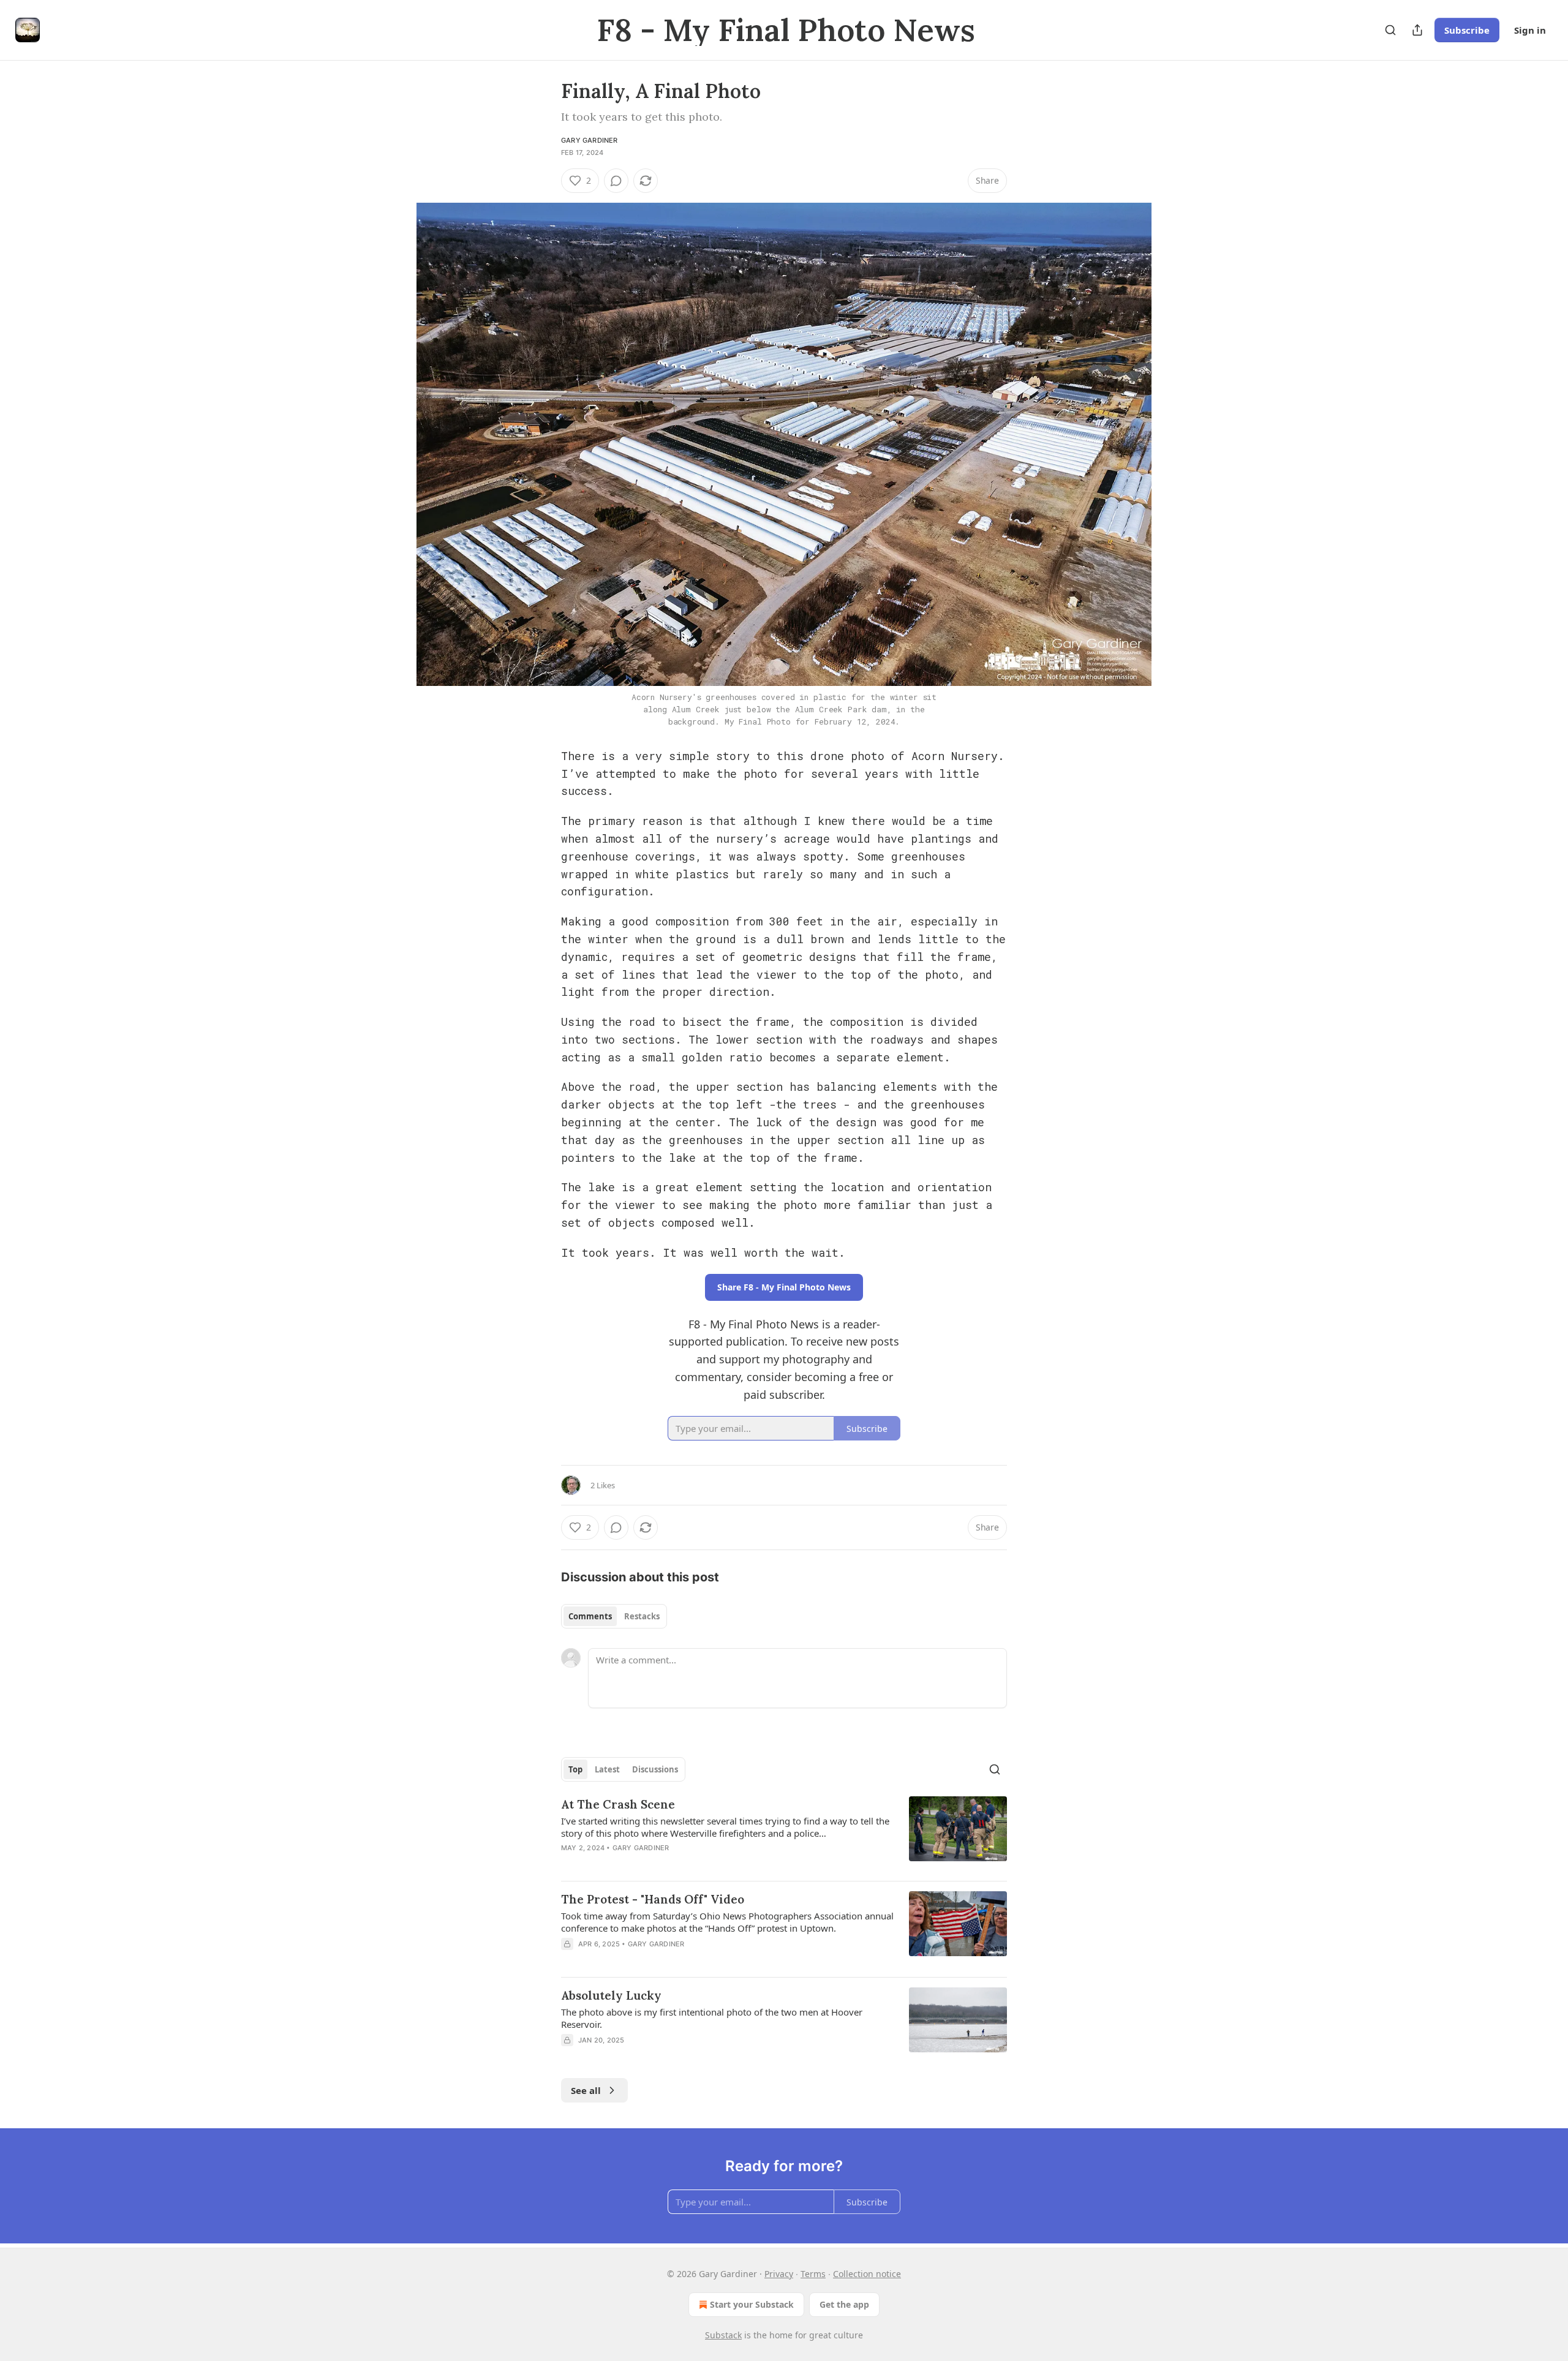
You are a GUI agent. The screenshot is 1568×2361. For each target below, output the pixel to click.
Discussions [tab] (655, 1769)
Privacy (779, 2274)
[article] (784, 1834)
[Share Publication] (1417, 30)
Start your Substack (752, 2304)
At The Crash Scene (618, 1804)
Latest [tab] (607, 1769)
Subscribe (1467, 30)
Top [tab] (575, 1769)
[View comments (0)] (616, 181)
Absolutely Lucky (611, 1995)
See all (586, 2090)
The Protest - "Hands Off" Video (653, 1899)
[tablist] (614, 1616)
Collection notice (867, 2274)
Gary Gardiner (590, 140)
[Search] (1390, 30)
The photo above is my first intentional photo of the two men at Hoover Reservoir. (712, 2018)
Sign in (1530, 30)
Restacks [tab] (642, 1616)
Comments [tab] (590, 1616)
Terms (813, 2274)
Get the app (844, 2304)
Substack (723, 2335)
